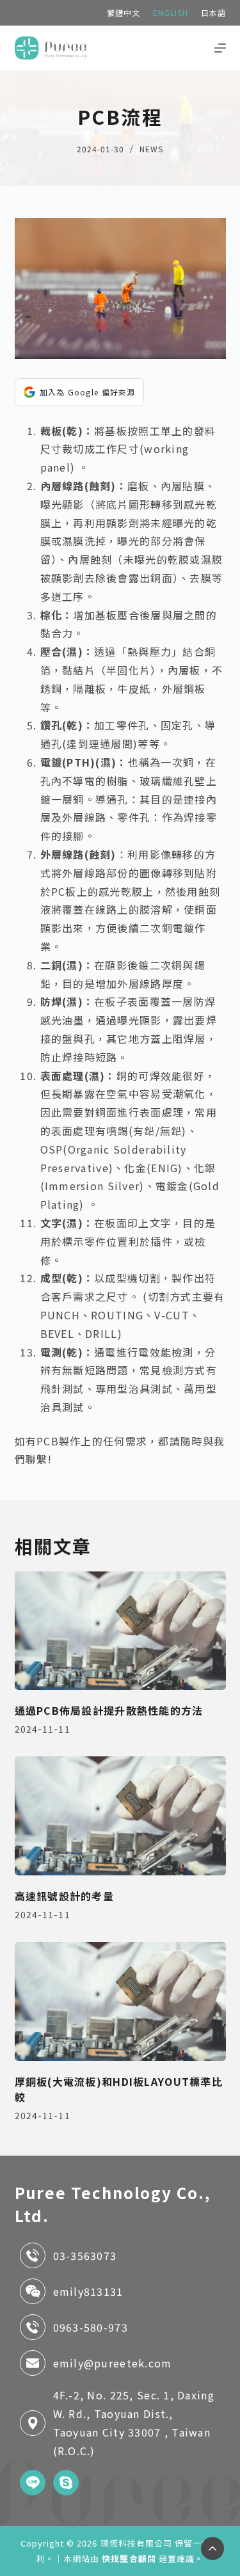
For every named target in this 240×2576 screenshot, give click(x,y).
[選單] (220, 48)
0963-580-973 (91, 2327)
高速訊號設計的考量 (65, 1896)
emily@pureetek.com (113, 2363)
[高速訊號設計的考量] (120, 1816)
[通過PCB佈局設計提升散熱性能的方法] (120, 1631)
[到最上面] (212, 2548)
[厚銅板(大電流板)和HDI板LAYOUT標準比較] (120, 2001)
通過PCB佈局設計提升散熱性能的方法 (109, 1710)
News (151, 149)
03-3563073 (85, 2255)
